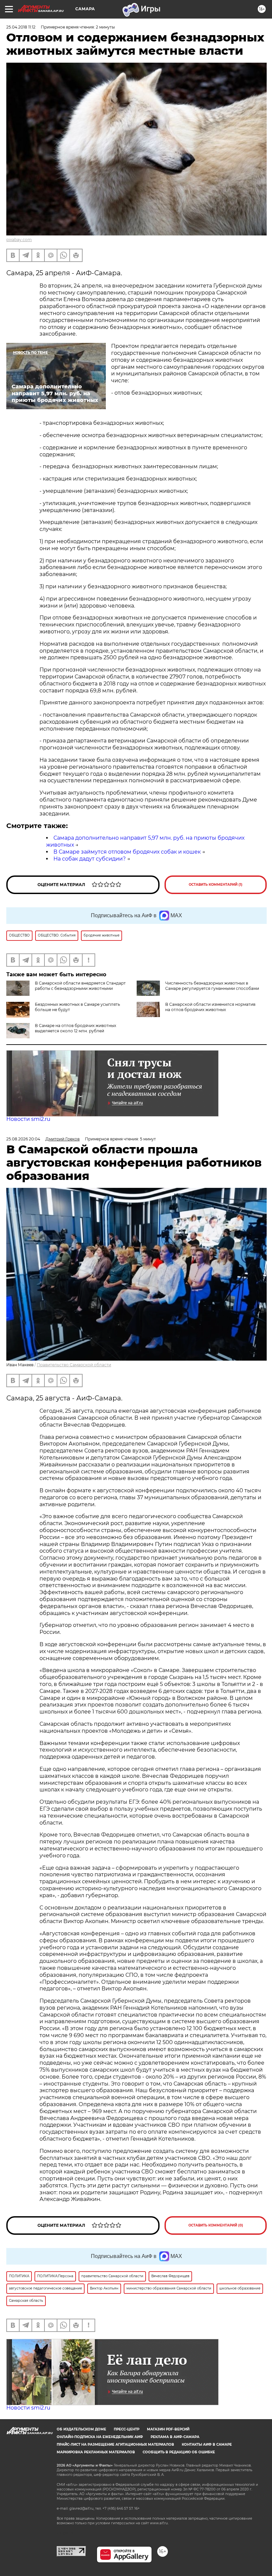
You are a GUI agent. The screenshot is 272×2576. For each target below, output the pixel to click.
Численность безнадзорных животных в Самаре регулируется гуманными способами (212, 986)
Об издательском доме (81, 2429)
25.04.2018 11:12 (21, 27)
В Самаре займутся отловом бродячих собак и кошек (127, 852)
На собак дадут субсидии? (90, 859)
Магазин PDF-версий (168, 2429)
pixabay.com (19, 240)
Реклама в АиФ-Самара (175, 2437)
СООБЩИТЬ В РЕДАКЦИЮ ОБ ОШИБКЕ (179, 2452)
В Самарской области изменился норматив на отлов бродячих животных (210, 1007)
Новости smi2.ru (28, 1119)
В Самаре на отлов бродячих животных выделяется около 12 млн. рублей (75, 1028)
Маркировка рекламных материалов (96, 2452)
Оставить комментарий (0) (216, 2225)
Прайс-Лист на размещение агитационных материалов (115, 2445)
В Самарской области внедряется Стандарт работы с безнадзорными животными (80, 986)
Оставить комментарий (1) (216, 885)
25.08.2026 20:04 (23, 1139)
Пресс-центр (127, 2429)
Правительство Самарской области (74, 1365)
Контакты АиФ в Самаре (207, 2445)
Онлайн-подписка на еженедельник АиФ (100, 2437)
